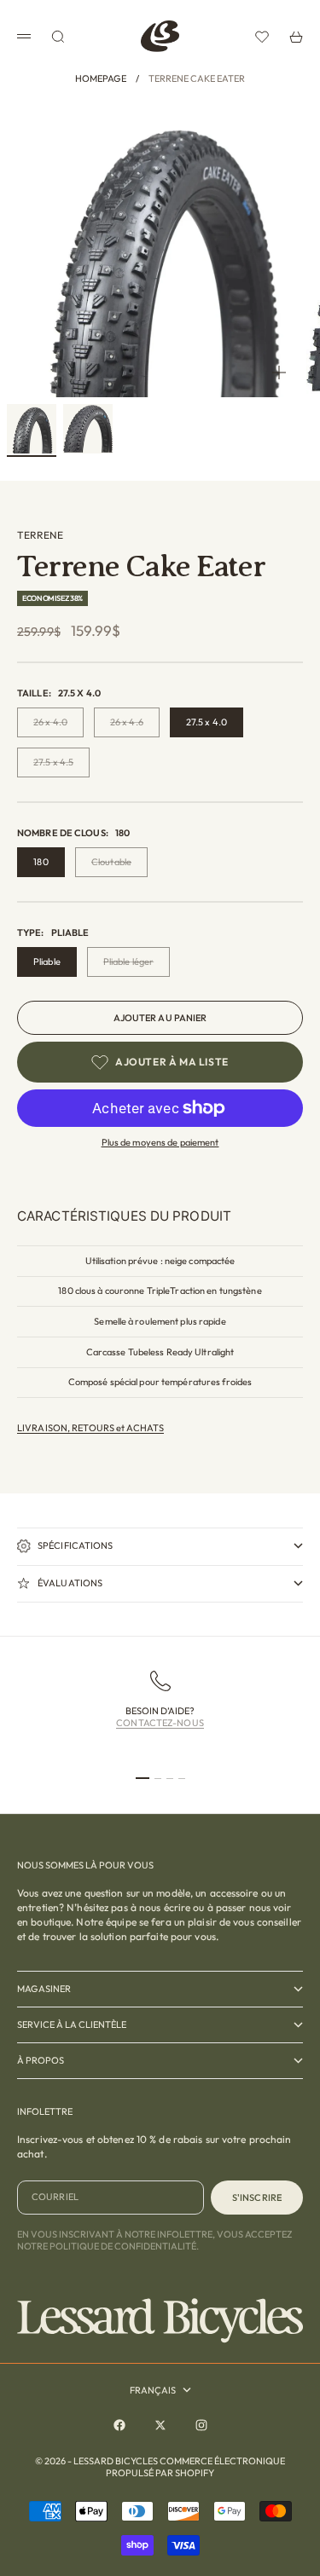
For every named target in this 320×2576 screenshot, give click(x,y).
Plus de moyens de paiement (160, 1142)
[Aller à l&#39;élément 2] (88, 429)
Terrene (40, 535)
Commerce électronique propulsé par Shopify (195, 2467)
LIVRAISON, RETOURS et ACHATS (90, 1428)
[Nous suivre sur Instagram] (201, 2425)
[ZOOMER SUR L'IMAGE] (279, 373)
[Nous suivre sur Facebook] (119, 2425)
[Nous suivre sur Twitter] (160, 2425)
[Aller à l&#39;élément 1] (32, 429)
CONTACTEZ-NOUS (160, 1723)
